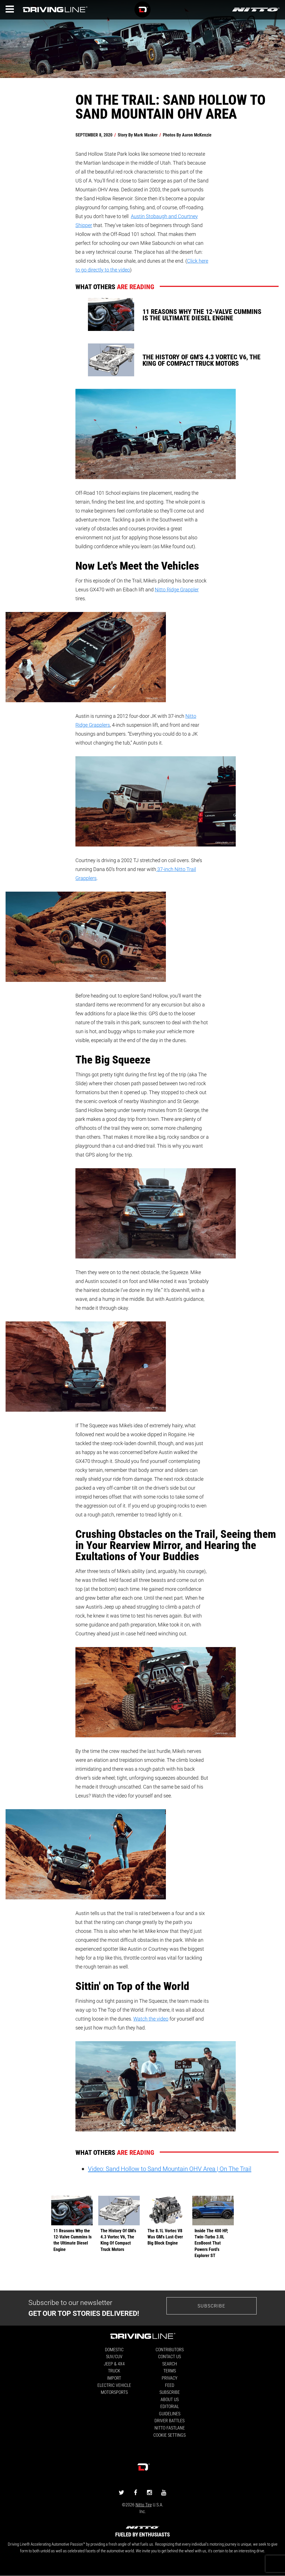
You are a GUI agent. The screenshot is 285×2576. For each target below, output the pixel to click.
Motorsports (114, 2392)
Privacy (169, 2378)
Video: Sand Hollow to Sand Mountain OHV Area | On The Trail (170, 2169)
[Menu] (10, 9)
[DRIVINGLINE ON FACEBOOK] (136, 2492)
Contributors (170, 2349)
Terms (170, 2371)
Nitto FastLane (170, 2428)
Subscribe (212, 2306)
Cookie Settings (169, 2435)
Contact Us (169, 2356)
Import (114, 2378)
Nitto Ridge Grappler (177, 589)
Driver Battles (169, 2420)
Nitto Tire (144, 2505)
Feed (170, 2385)
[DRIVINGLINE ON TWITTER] (121, 2492)
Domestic (114, 2349)
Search (170, 2364)
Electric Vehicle (114, 2385)
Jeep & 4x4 (114, 2364)
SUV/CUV (114, 2356)
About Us (170, 2399)
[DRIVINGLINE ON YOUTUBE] (164, 2492)
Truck (114, 2371)
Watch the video (151, 2019)
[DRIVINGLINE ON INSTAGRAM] (149, 2492)
